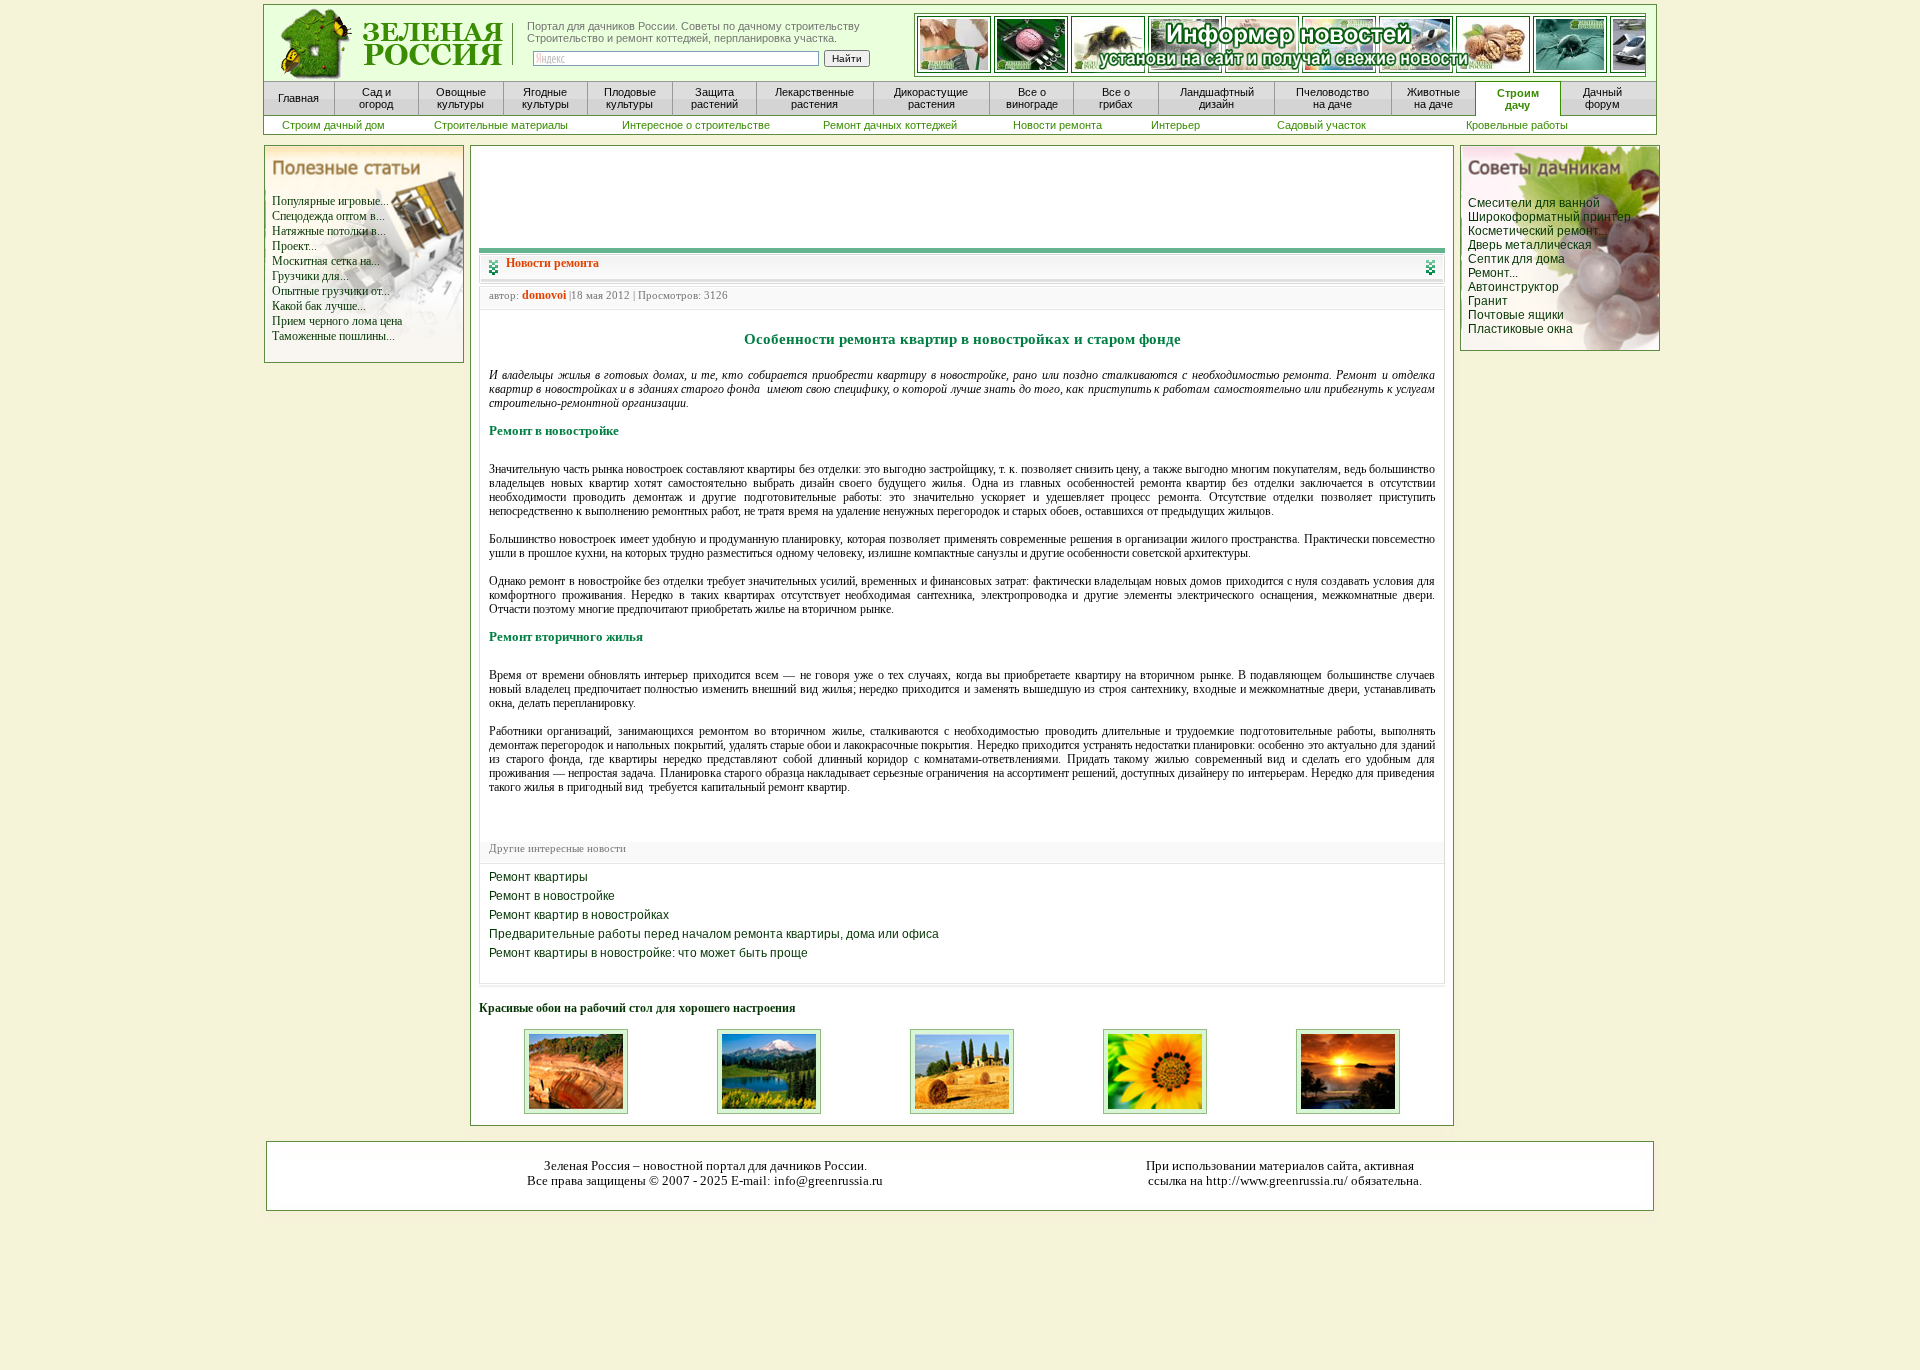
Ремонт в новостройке (552, 896)
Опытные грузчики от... (331, 291)
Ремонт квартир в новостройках (579, 915)
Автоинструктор (1513, 287)
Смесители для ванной (1534, 203)
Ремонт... (1493, 273)
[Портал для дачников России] (398, 44)
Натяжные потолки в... (329, 231)
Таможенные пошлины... (333, 336)
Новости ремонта (552, 263)
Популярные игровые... (330, 201)
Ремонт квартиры (538, 877)
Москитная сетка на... (326, 261)
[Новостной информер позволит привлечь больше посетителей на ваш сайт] (1280, 46)
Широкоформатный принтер (1549, 217)
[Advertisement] (962, 196)
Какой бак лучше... (319, 306)
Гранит (1488, 301)
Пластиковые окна (1520, 329)
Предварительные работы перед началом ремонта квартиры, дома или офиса (714, 934)
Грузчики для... (310, 276)
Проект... (294, 246)
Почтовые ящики (1516, 315)
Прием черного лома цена (337, 321)
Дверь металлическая (1530, 245)
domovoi (544, 295)
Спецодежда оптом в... (328, 216)
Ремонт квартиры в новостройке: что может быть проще (648, 953)
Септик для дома (1516, 259)
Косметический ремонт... (1537, 231)
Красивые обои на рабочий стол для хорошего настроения (637, 1008)
